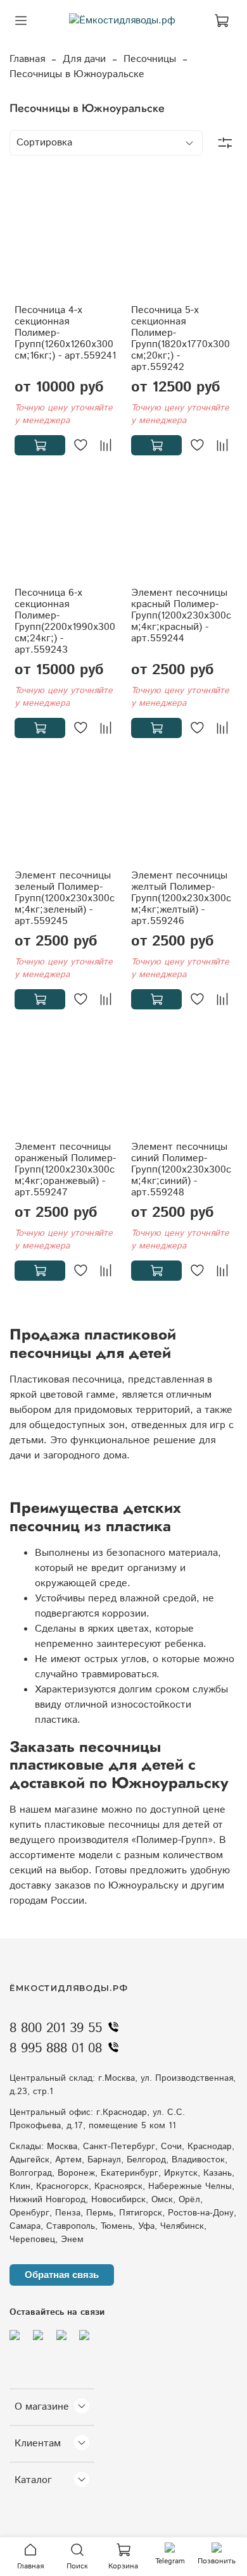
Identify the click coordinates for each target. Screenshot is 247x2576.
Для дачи (84, 59)
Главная (27, 59)
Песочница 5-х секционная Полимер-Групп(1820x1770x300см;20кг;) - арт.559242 (180, 339)
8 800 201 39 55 (56, 2028)
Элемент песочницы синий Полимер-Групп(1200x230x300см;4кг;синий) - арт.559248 (181, 1170)
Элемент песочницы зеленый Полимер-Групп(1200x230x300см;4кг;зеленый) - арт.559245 (65, 898)
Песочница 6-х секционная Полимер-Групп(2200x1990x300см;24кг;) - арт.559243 (65, 621)
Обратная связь (62, 2275)
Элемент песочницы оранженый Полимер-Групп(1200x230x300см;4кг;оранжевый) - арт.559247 (65, 1170)
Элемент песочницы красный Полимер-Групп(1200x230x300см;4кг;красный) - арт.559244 (181, 616)
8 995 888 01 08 (56, 2049)
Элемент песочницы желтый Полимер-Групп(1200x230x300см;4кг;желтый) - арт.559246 (181, 898)
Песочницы (150, 59)
